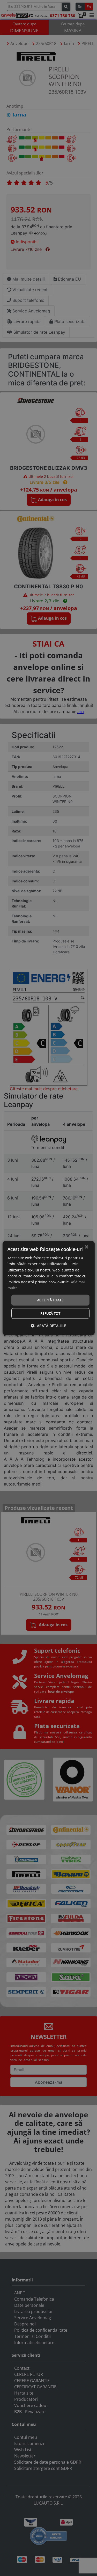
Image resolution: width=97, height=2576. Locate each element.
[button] (48, 1325)
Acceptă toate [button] (50, 1300)
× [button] (86, 1247)
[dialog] (48, 1288)
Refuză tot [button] (50, 1313)
